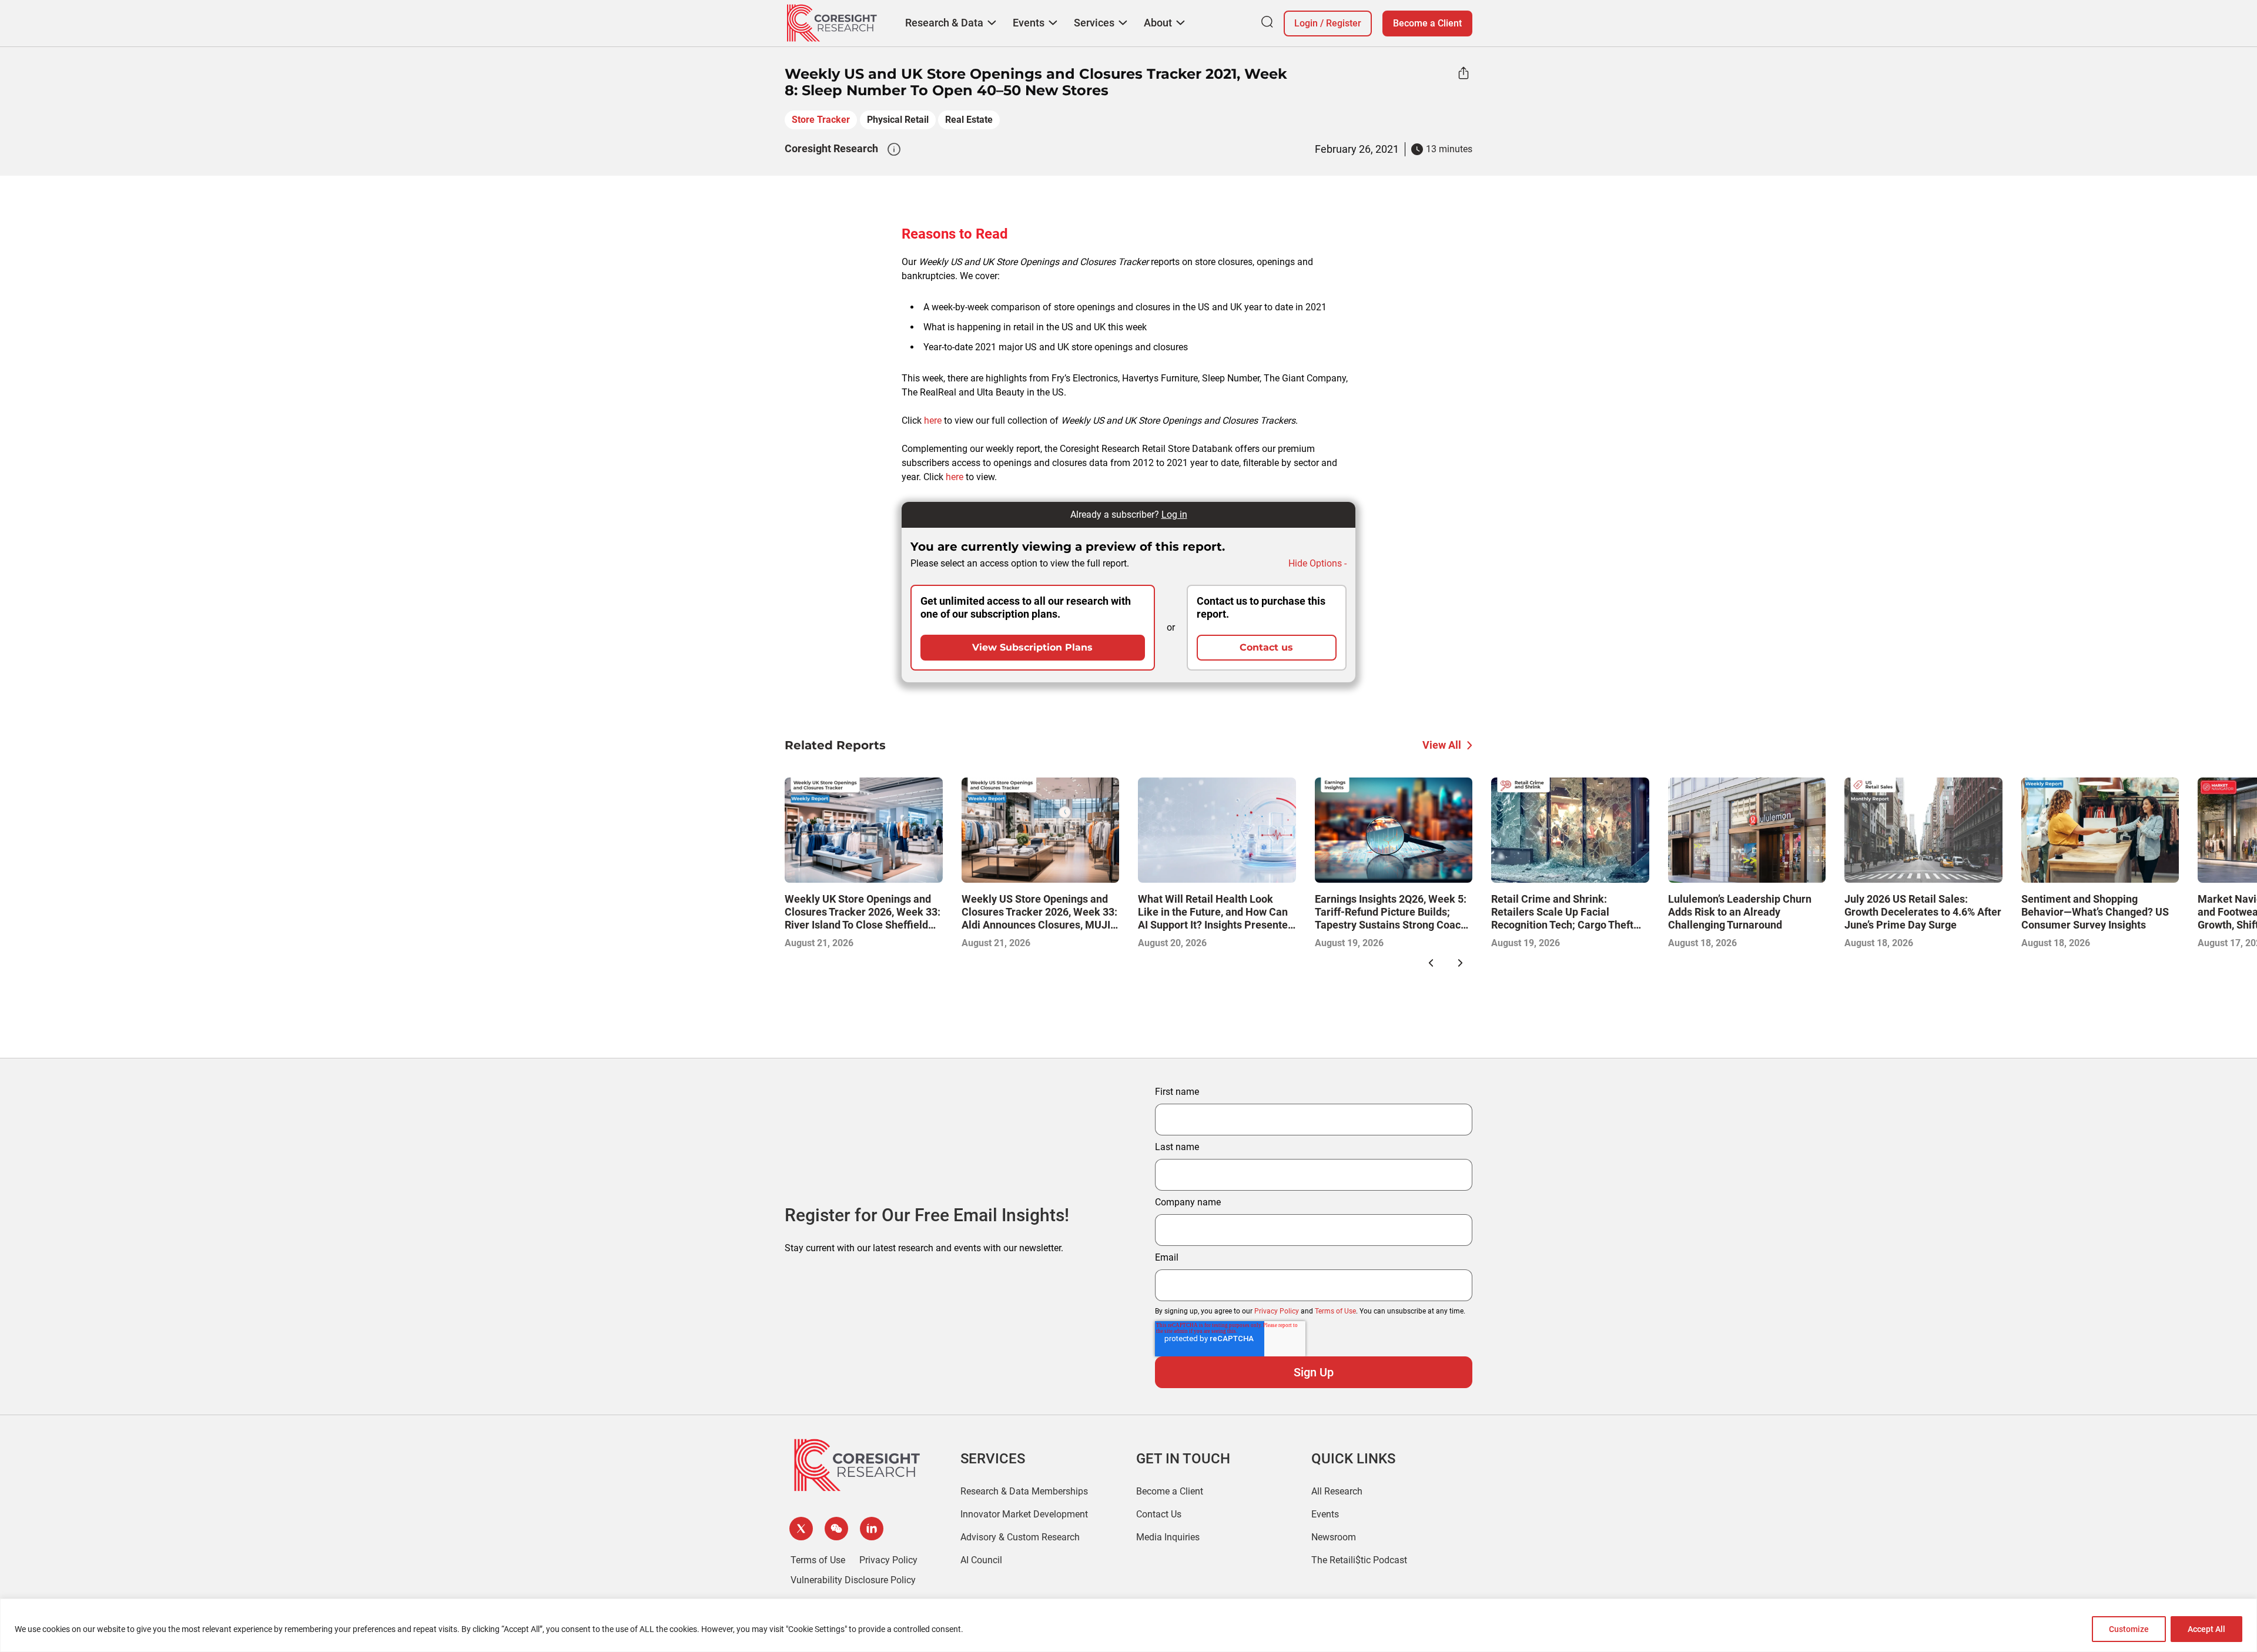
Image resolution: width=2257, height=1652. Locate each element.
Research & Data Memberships (1024, 1491)
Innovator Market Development (1024, 1514)
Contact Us (1159, 1514)
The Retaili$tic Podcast (1359, 1560)
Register (1344, 23)
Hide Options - (1317, 563)
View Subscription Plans (1032, 647)
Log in (1174, 515)
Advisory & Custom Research (1020, 1537)
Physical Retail (898, 120)
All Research (1337, 1491)
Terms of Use (1335, 1311)
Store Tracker (821, 120)
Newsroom (1334, 1537)
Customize (2129, 1629)
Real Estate (969, 120)
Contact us (1266, 647)
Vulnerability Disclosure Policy (853, 1580)
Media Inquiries (1168, 1537)
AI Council (981, 1560)
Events (1325, 1514)
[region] (1128, 1625)
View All (1442, 745)
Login (1306, 23)
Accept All (2206, 1629)
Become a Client (1427, 23)
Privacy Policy (1277, 1311)
